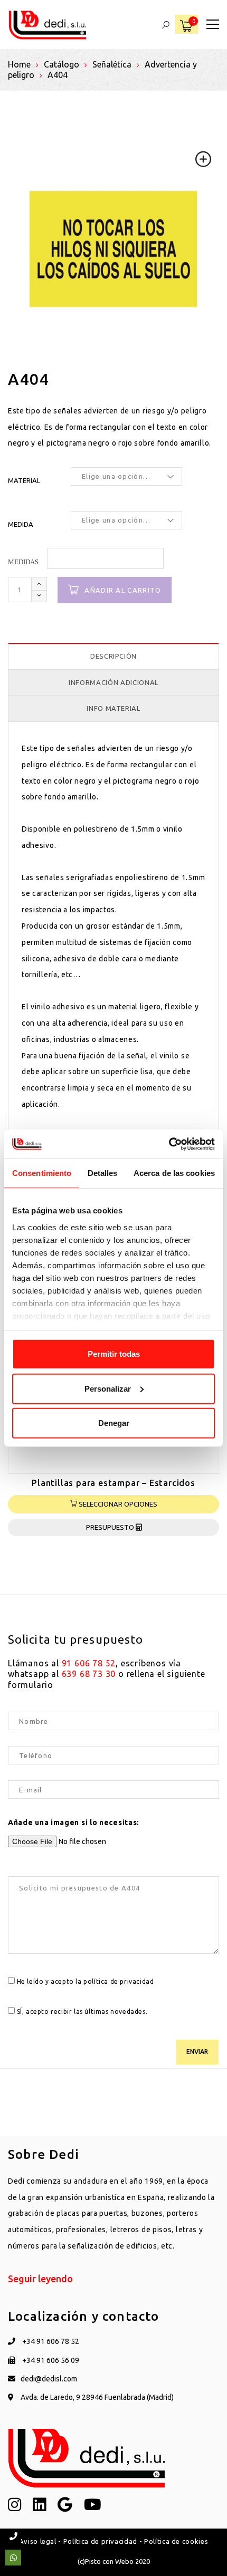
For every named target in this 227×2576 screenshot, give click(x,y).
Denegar (114, 1423)
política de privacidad (119, 1981)
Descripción (113, 656)
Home (19, 64)
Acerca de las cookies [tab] (174, 1173)
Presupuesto (111, 1527)
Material (24, 480)
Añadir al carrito (123, 590)
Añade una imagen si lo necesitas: (74, 1822)
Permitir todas (114, 1354)
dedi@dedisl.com (49, 2379)
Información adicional (113, 682)
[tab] (113, 656)
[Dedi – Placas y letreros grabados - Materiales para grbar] (47, 24)
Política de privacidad (100, 2541)
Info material (113, 708)
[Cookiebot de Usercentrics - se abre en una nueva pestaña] (169, 1144)
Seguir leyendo (40, 2279)
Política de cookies (176, 2541)
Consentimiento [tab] (42, 1173)
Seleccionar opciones (117, 1504)
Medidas (23, 562)
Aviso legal (38, 2541)
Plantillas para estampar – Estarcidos (113, 1483)
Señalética (112, 64)
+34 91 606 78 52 (50, 2341)
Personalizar (108, 1388)
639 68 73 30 (89, 1674)
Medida (21, 524)
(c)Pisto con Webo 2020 (114, 2561)
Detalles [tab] (103, 1173)
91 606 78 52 (89, 1663)
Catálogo (62, 64)
